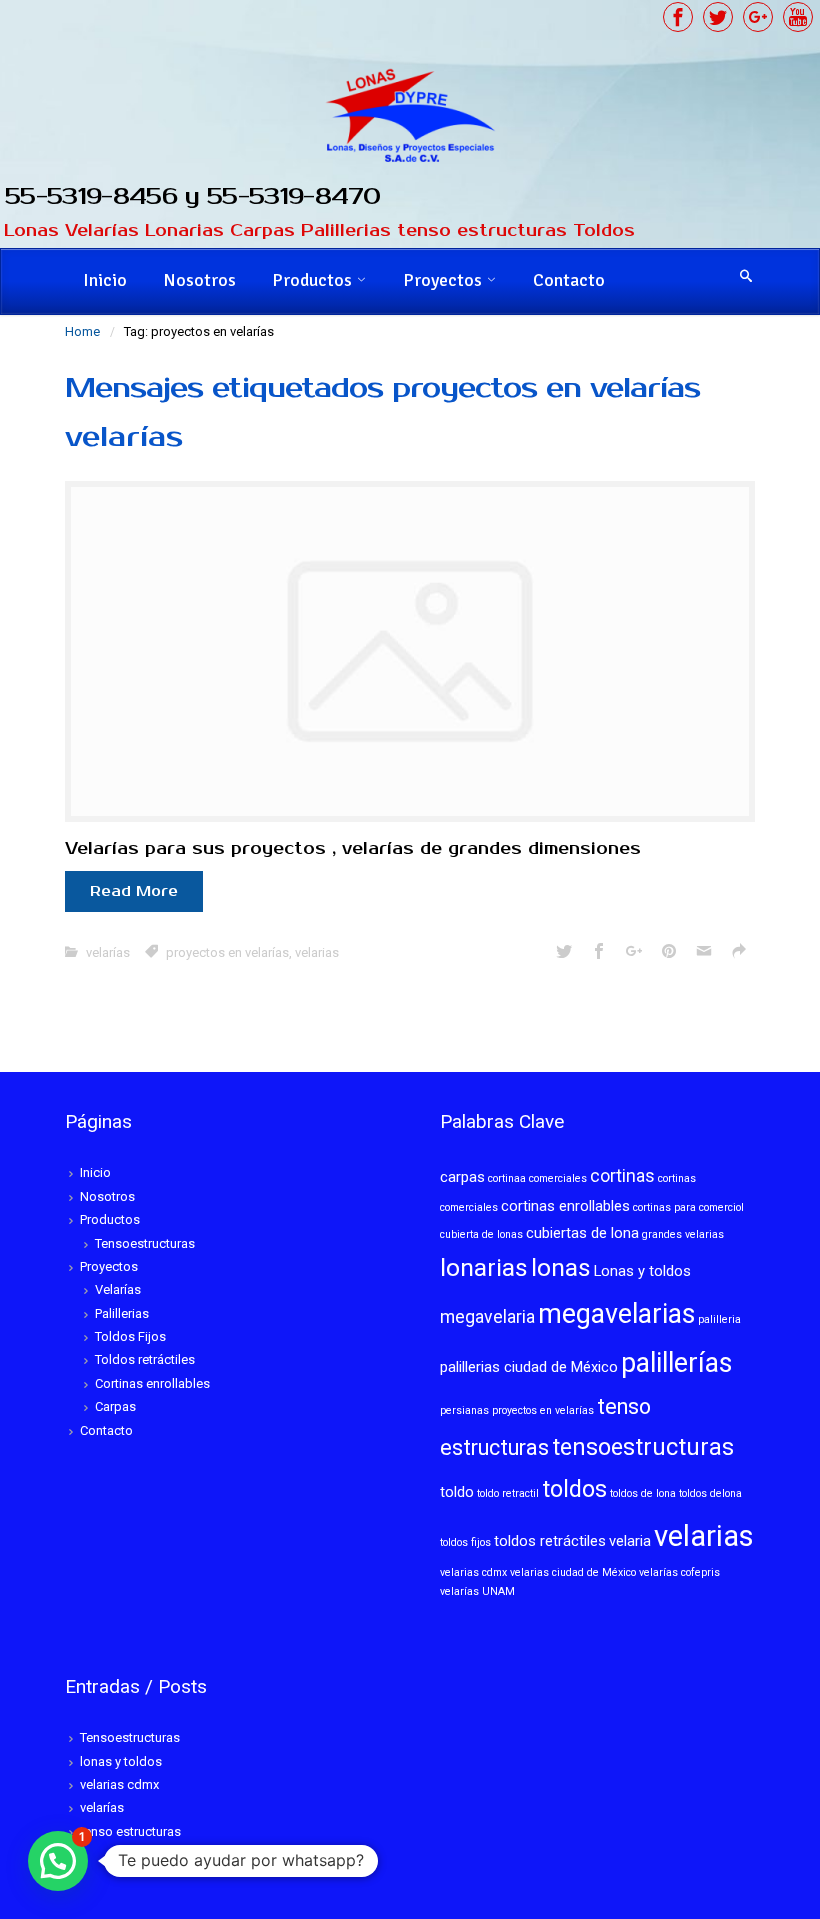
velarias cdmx (473, 1572)
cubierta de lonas (481, 1234)
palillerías (676, 1363)
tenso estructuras (130, 1831)
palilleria (719, 1319)
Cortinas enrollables (152, 1383)
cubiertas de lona (582, 1233)
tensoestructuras (643, 1447)
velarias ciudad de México (573, 1572)
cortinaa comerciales (537, 1178)
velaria (630, 1541)
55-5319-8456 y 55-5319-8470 (192, 196)
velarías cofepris (679, 1572)
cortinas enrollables (565, 1206)
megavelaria (487, 1317)
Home (82, 331)
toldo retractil (508, 1493)
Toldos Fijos (130, 1336)
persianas (464, 1410)
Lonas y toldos (642, 1271)
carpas (462, 1177)
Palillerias (122, 1313)
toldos (574, 1489)
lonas (561, 1267)
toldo (457, 1492)
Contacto (569, 280)
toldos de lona (643, 1493)
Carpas (115, 1406)
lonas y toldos (121, 1761)
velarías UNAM (477, 1591)
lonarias (484, 1267)
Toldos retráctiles (145, 1359)
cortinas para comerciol (688, 1207)
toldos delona (710, 1493)
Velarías (118, 1289)
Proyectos (442, 280)
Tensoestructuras (145, 1243)
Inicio (105, 280)
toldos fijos (465, 1542)
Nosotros (199, 280)
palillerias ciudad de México (529, 1367)
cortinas (622, 1176)
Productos (312, 280)
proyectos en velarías (227, 952)
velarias (317, 952)
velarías (124, 437)
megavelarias (616, 1314)
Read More (134, 891)
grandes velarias (683, 1234)
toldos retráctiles (550, 1541)
